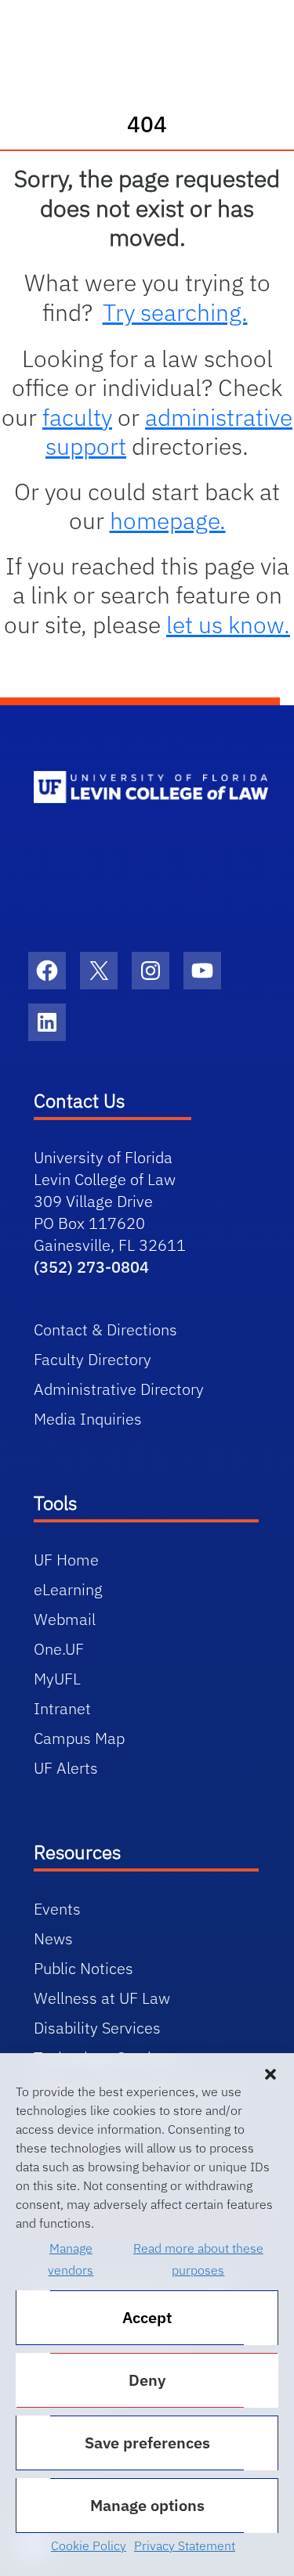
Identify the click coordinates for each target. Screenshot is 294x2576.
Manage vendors (71, 2259)
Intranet (62, 1708)
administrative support (169, 432)
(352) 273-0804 (91, 1267)
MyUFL (57, 1679)
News (53, 1938)
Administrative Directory (119, 1389)
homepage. (168, 520)
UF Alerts (66, 1768)
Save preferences (147, 2443)
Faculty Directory (93, 1359)
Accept (147, 2317)
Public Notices (83, 1968)
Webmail (65, 1619)
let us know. (228, 624)
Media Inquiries (88, 1419)
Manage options (147, 2505)
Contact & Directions (105, 1329)
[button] (270, 2073)
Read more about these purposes (198, 2259)
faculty (77, 417)
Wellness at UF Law (102, 1998)
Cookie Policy (89, 2545)
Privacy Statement (185, 2545)
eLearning (68, 1589)
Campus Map (79, 1738)
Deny (147, 2380)
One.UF (59, 1649)
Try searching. (175, 312)
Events (57, 1909)
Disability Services (97, 2028)
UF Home (66, 1560)
